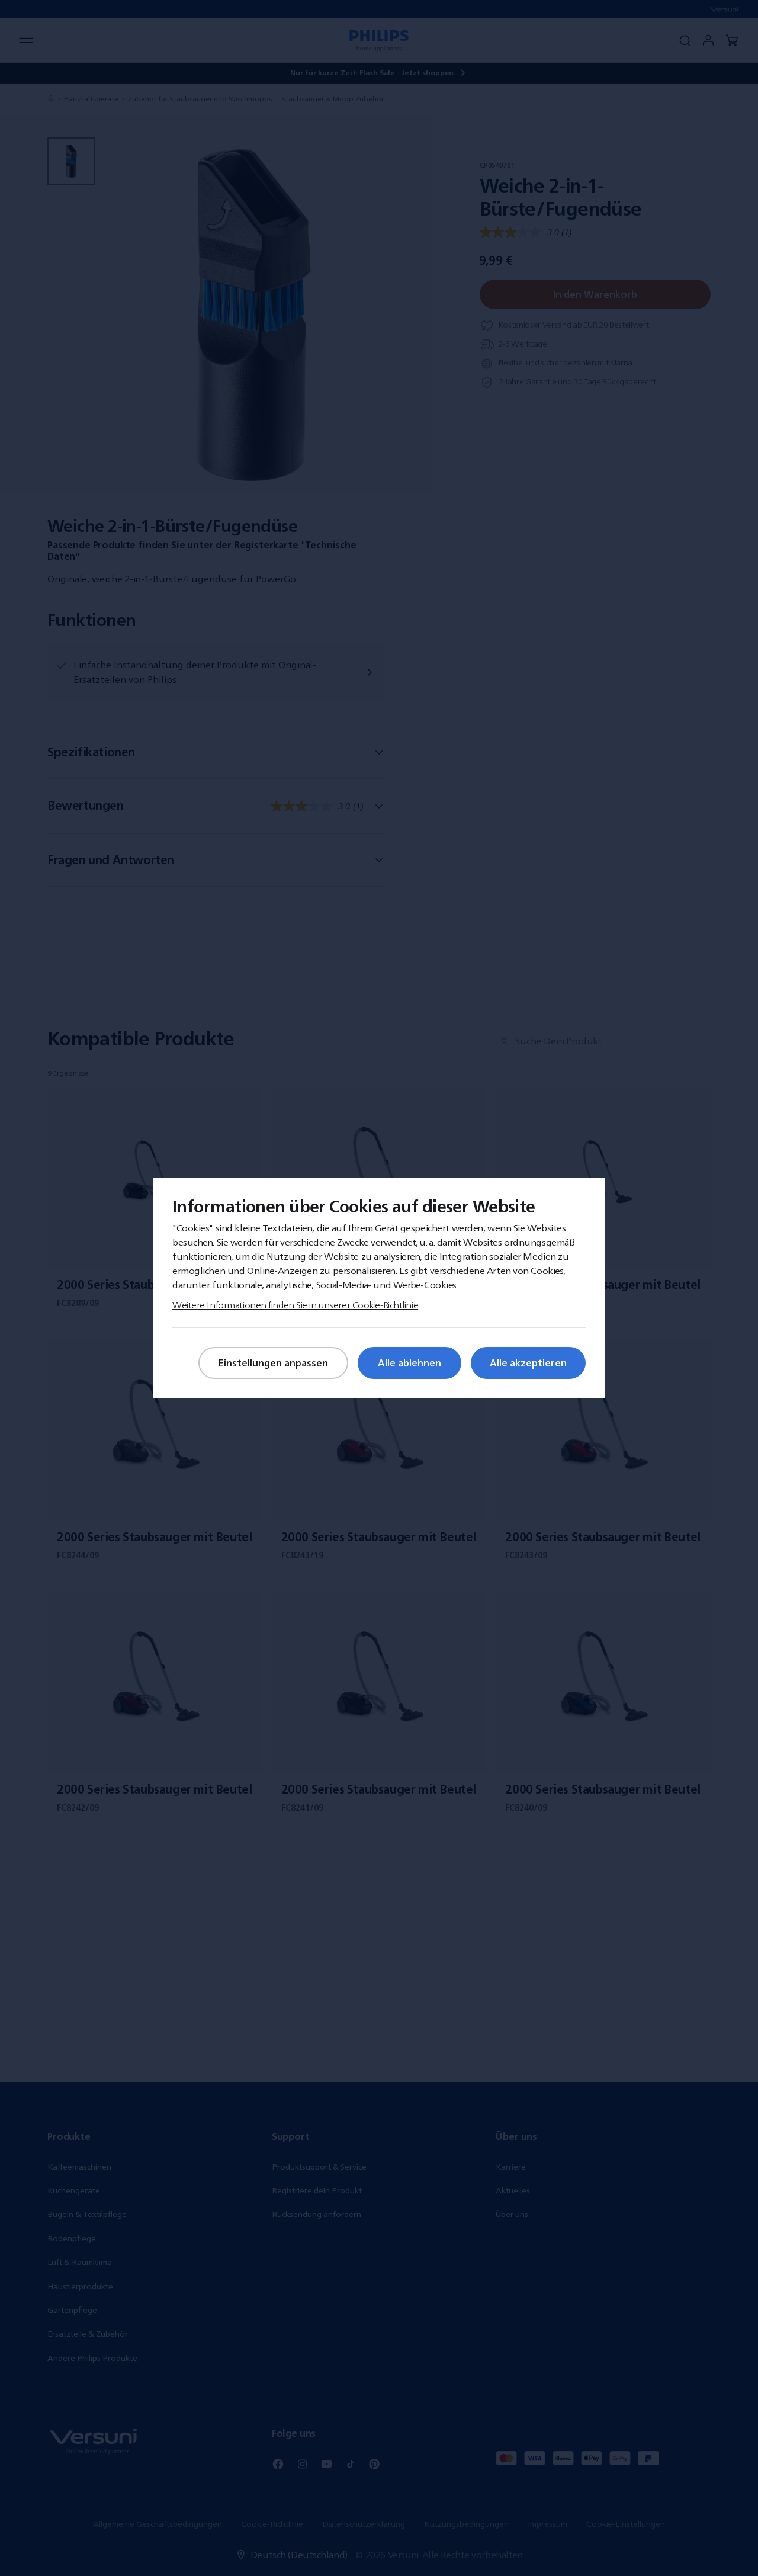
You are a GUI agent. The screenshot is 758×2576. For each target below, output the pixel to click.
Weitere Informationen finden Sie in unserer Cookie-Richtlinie (295, 1305)
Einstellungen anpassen (273, 1363)
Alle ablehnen (409, 1363)
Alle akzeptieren (528, 1363)
